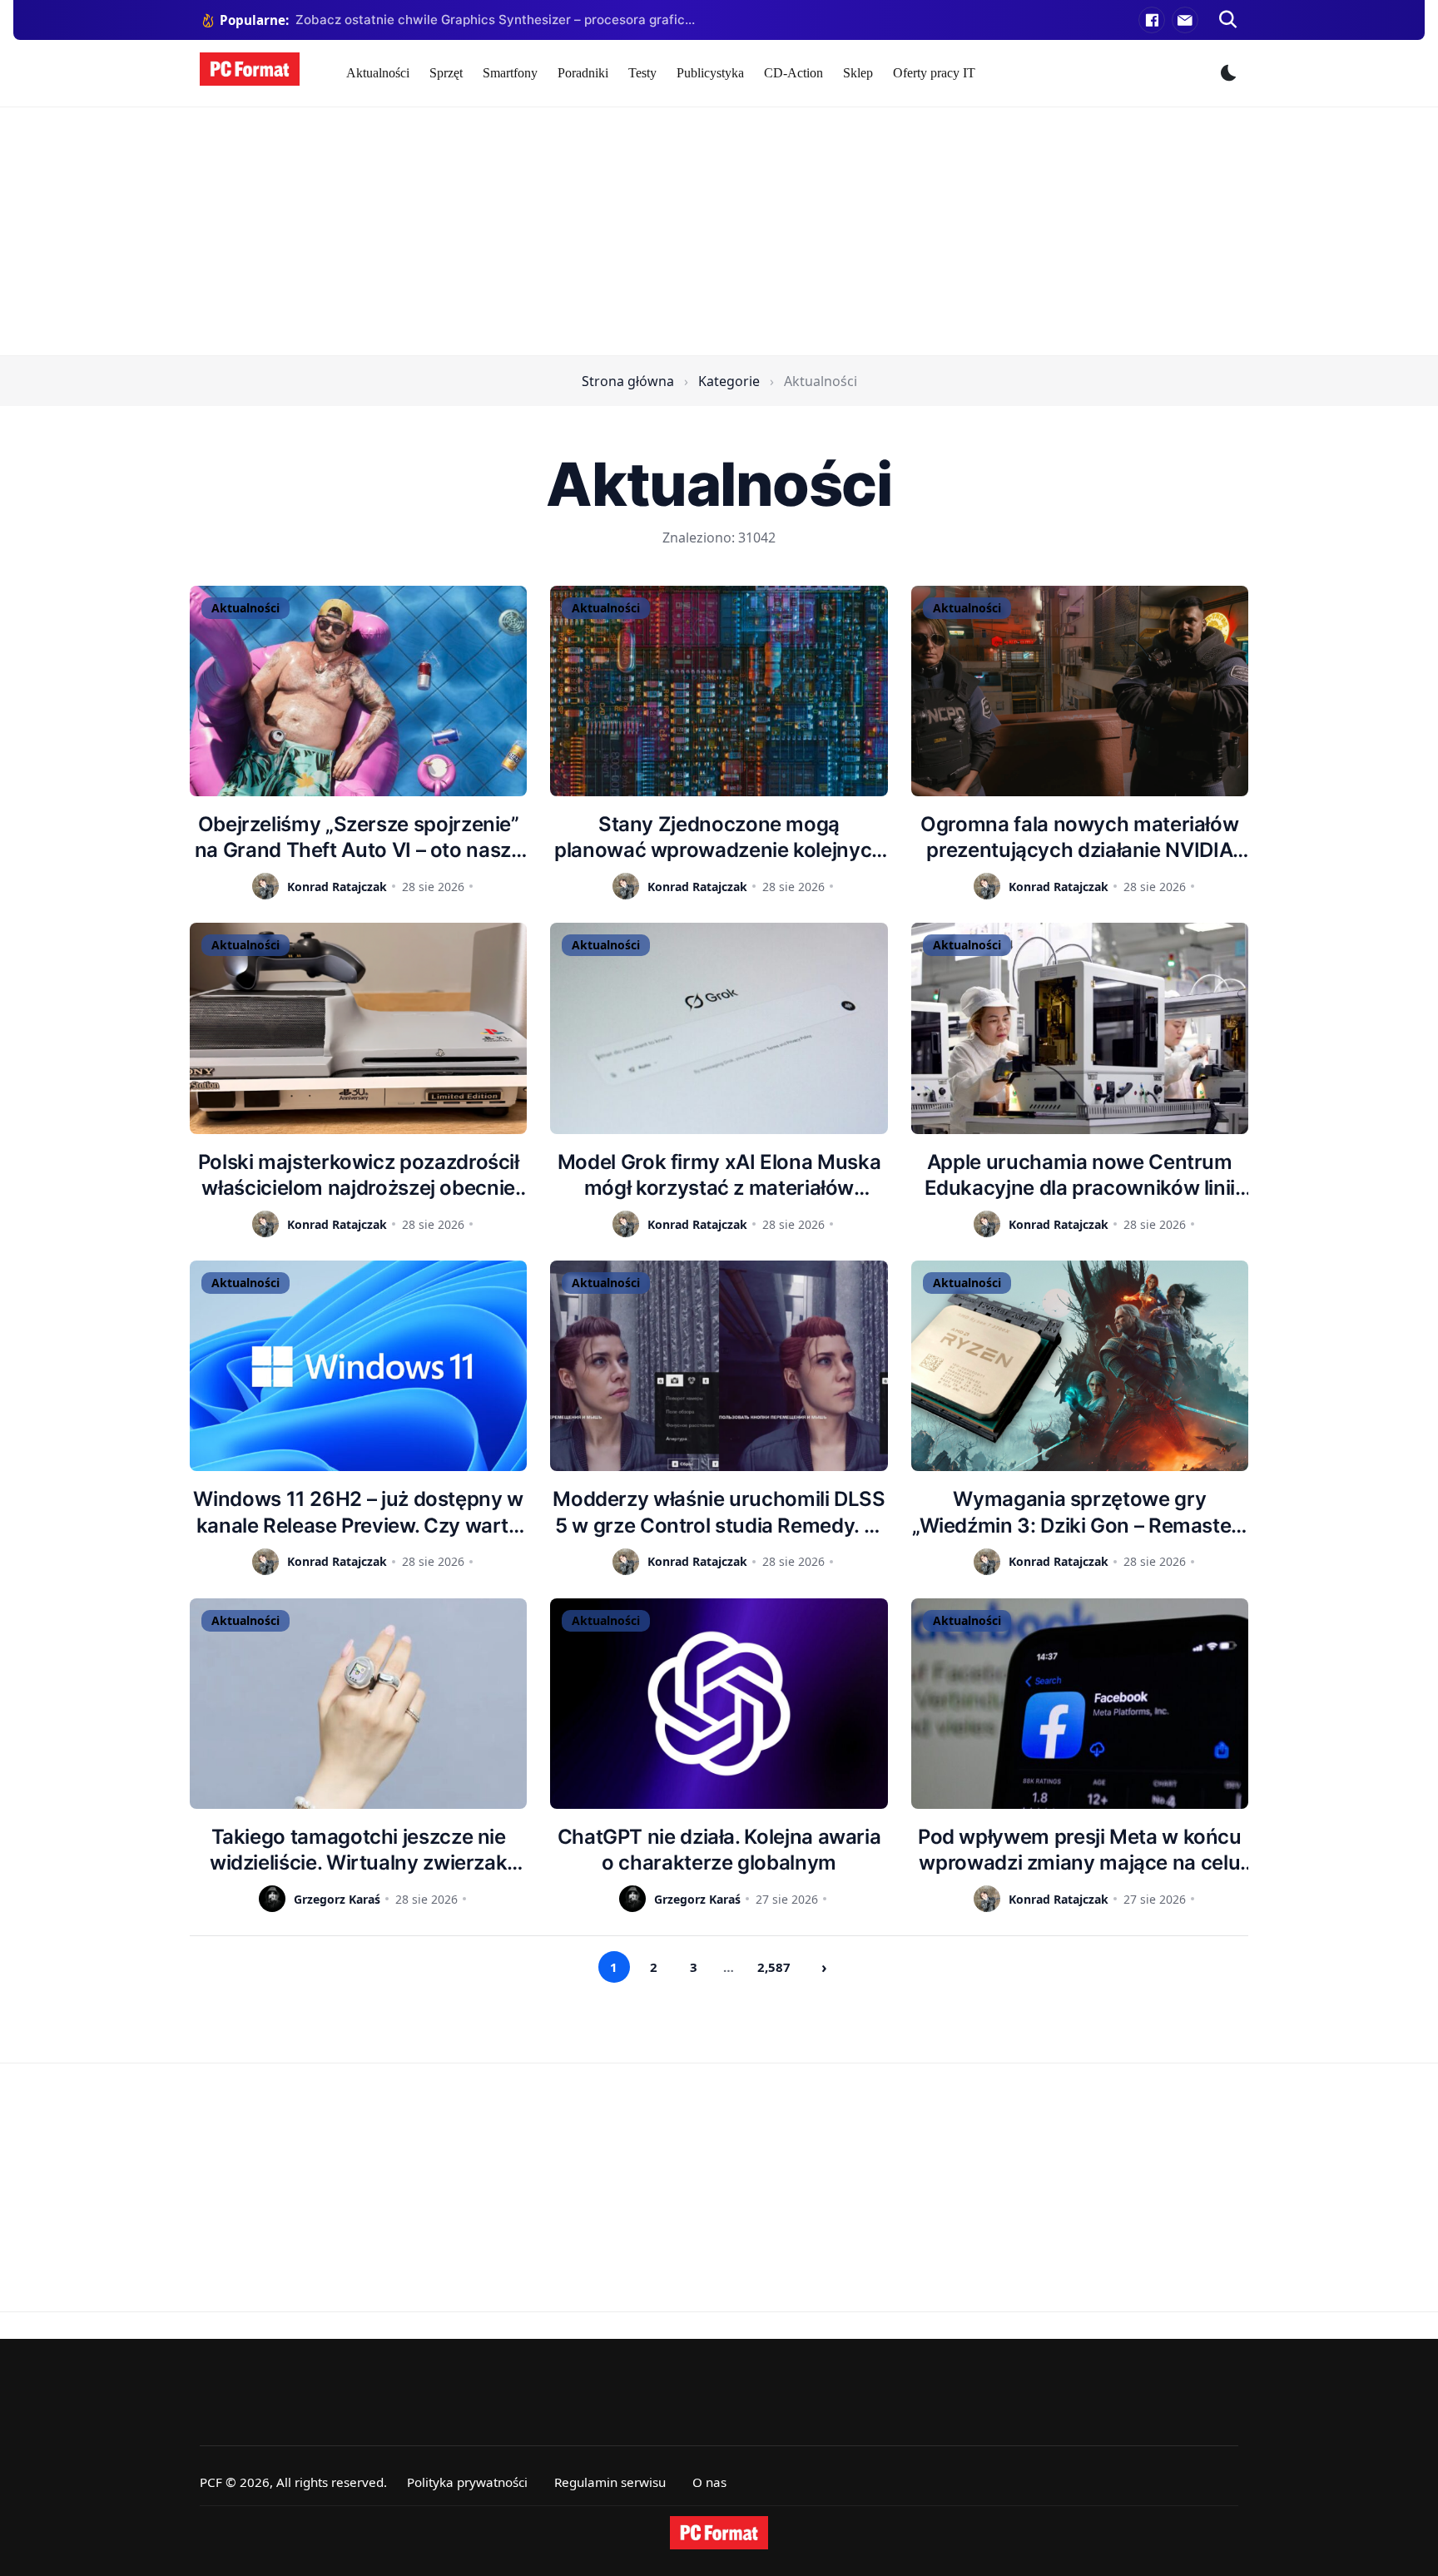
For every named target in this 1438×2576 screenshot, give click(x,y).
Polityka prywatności (467, 2482)
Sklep (858, 73)
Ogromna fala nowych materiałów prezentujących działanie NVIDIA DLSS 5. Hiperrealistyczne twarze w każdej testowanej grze (1080, 837)
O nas (709, 2482)
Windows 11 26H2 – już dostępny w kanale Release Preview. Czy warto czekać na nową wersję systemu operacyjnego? (358, 1512)
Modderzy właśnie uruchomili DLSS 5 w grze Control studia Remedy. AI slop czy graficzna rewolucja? (719, 1512)
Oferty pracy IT (934, 73)
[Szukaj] (1228, 20)
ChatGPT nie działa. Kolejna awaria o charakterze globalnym (719, 1850)
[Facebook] (1152, 20)
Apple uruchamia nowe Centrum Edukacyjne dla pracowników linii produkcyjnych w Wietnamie (1080, 1175)
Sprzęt (446, 73)
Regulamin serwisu (610, 2482)
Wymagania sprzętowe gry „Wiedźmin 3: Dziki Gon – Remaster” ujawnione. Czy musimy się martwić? (1080, 1512)
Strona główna (628, 381)
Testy (642, 73)
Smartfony (510, 73)
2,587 (774, 1967)
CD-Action (793, 73)
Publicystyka (710, 73)
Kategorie (729, 381)
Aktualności (378, 73)
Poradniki (583, 73)
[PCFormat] (719, 2533)
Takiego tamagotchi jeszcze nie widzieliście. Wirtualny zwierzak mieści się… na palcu (358, 1850)
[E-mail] (1185, 20)
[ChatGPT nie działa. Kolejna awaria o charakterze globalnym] (719, 1704)
